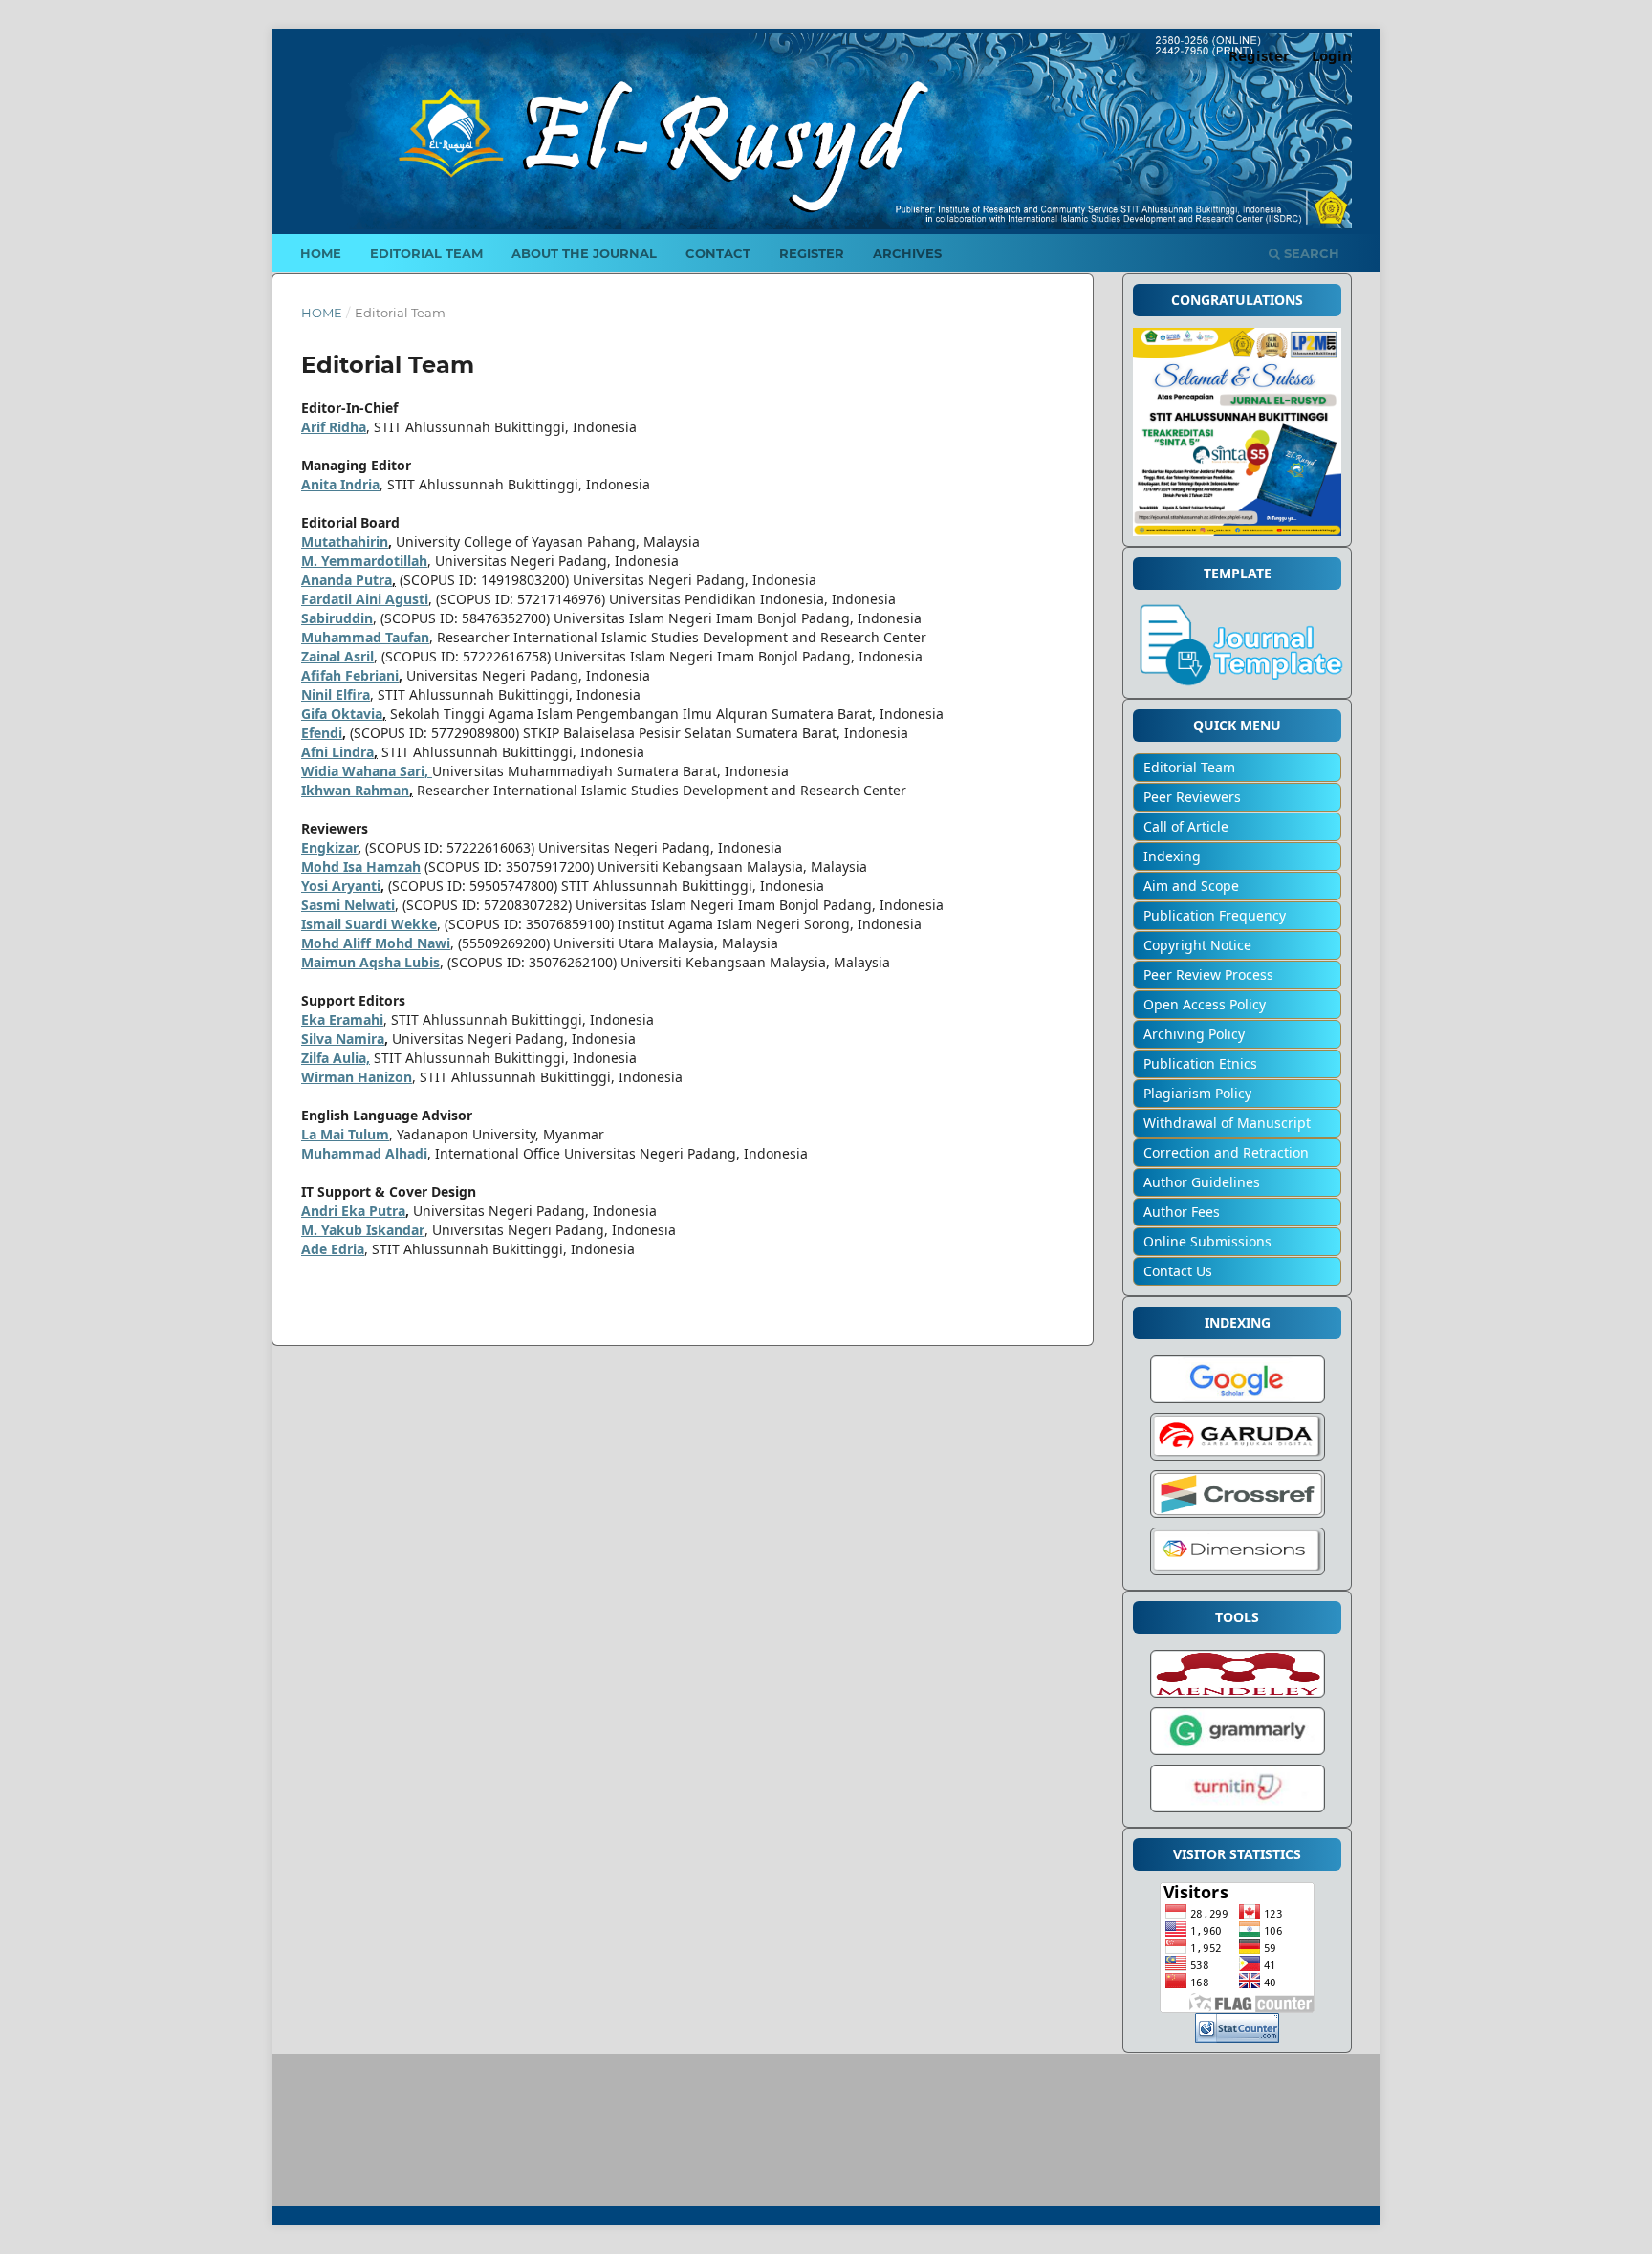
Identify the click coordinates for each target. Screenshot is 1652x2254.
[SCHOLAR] (1238, 1403)
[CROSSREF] (1238, 1517)
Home (321, 253)
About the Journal (584, 253)
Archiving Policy (1194, 1034)
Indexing (1172, 856)
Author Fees (1182, 1212)
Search (1310, 253)
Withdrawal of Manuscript (1227, 1123)
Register (812, 253)
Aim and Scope (1191, 886)
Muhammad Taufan (365, 637)
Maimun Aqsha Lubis (370, 962)
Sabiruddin (337, 618)
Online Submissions (1207, 1241)
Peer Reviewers (1192, 797)
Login (1332, 55)
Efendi (322, 733)
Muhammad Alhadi (364, 1153)
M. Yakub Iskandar (363, 1230)
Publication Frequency (1215, 915)
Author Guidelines (1202, 1182)
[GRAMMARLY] (1238, 1755)
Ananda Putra (347, 580)
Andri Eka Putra (353, 1211)
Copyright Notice (1197, 945)
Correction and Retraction (1226, 1152)
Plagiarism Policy (1197, 1093)
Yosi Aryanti (341, 886)
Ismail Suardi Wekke (369, 924)
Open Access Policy (1205, 1004)
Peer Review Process (1208, 975)
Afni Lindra (337, 752)
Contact (718, 253)
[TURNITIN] (1238, 1812)
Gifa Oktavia (342, 714)
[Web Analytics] (1237, 2037)
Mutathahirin (345, 542)
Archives (907, 253)
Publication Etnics (1200, 1063)
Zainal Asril (337, 656)
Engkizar (329, 847)
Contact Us (1178, 1271)
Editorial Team (426, 253)
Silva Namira (343, 1039)
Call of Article (1186, 826)
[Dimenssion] (1238, 1575)
